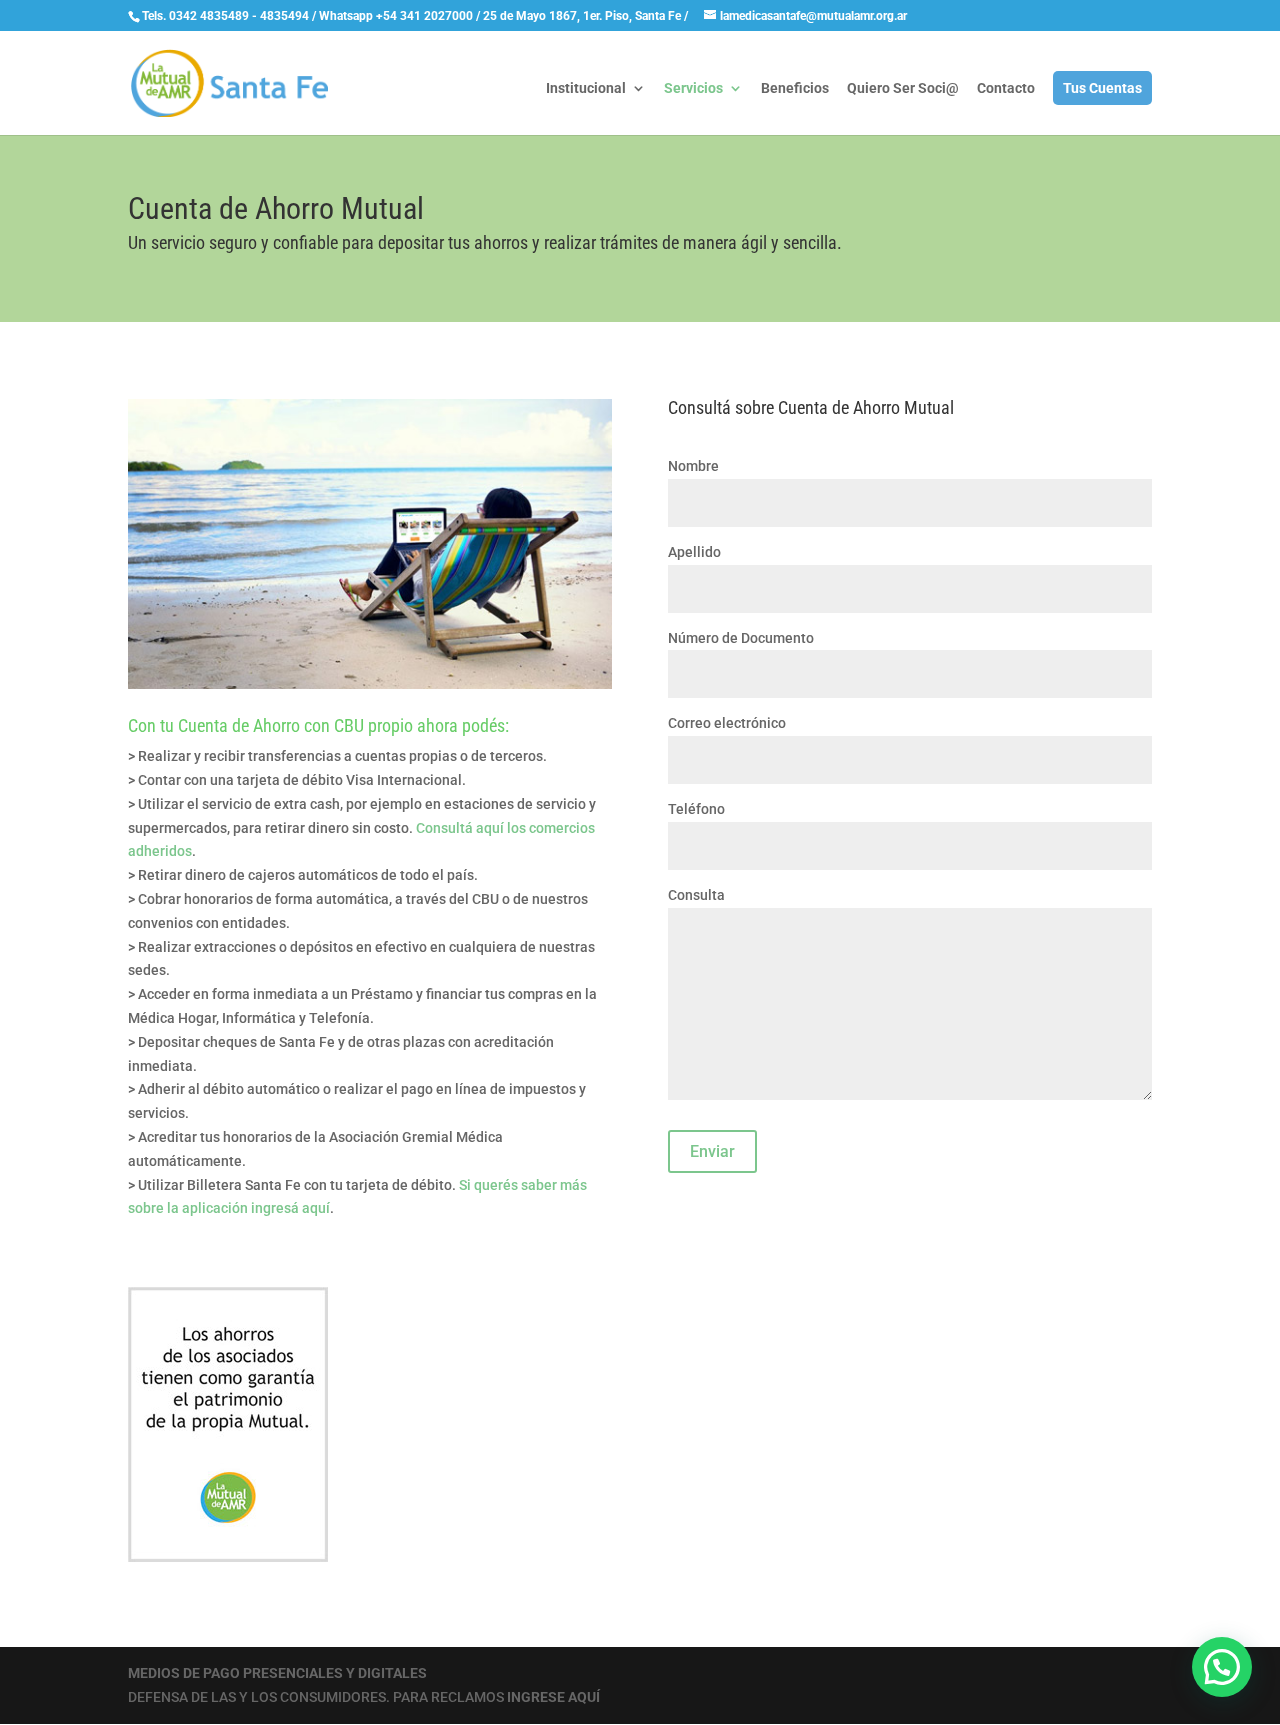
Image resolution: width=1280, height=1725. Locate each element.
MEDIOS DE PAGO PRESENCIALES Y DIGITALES (277, 1673)
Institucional (586, 88)
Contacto (1006, 88)
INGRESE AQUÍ (553, 1697)
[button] (1222, 1667)
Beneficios (795, 88)
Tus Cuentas (1102, 88)
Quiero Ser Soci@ (903, 88)
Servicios (693, 88)
